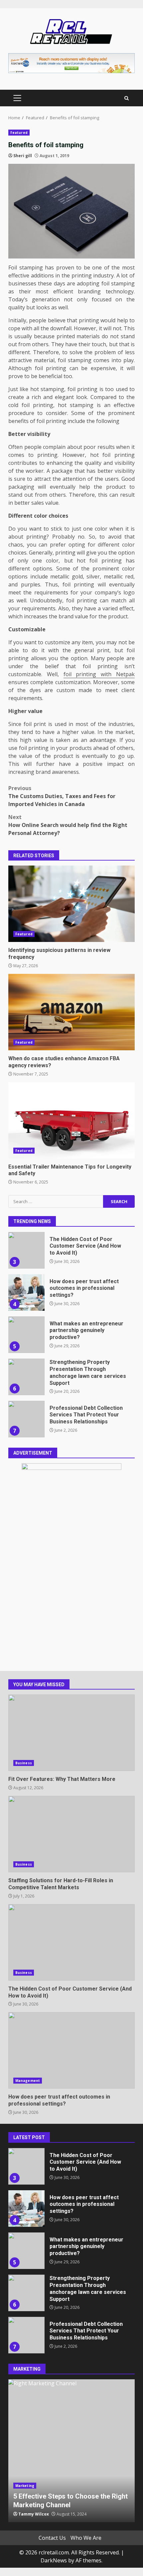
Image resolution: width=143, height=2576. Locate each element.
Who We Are (86, 2538)
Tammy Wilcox (34, 2514)
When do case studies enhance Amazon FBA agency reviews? (71, 1012)
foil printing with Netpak (99, 674)
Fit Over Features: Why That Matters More (71, 1733)
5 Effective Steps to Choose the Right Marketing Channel (71, 2451)
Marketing (25, 2486)
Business (24, 1763)
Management (28, 2081)
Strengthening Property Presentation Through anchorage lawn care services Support (26, 1361)
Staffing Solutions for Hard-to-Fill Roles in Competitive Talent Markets (71, 1834)
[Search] (127, 98)
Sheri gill (23, 156)
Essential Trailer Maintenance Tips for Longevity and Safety (71, 1120)
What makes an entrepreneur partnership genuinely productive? (26, 1319)
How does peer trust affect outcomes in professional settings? (26, 1277)
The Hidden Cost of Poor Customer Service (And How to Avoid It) (26, 1235)
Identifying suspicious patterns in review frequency (71, 904)
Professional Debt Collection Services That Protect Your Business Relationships (26, 1403)
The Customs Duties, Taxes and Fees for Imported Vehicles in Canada (62, 796)
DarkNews (54, 2560)
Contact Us (52, 2538)
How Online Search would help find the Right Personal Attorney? (68, 825)
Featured (19, 133)
